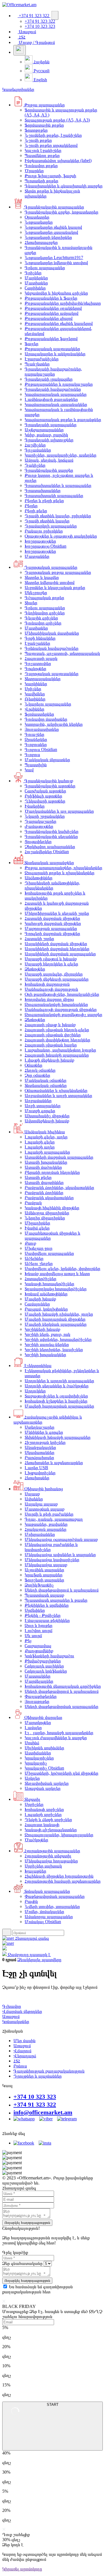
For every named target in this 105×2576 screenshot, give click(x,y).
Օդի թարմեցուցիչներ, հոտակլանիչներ (62, 994)
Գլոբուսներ (36, 744)
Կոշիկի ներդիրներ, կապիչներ (54, 1349)
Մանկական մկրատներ (47, 760)
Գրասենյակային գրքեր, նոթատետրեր (61, 212)
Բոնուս (20, 2066)
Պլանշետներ (37, 364)
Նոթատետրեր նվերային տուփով (56, 263)
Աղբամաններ (38, 1101)
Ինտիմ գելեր (37, 1228)
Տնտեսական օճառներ (46, 1085)
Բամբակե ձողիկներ (44, 1193)
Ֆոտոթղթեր (36, 130)
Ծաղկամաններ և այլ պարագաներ (59, 811)
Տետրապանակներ (43, 679)
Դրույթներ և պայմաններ (38, 2076)
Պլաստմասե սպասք (44, 1595)
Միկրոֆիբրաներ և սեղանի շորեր (57, 913)
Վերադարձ (25, 2056)
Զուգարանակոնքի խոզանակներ (56, 1004)
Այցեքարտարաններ (44, 430)
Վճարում (22, 2051)
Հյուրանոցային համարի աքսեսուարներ (63, 1881)
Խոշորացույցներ (40, 541)
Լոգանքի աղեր (40, 1147)
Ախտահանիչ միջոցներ (47, 1116)
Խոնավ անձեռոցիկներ (46, 1294)
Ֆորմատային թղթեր (44, 125)
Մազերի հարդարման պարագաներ (59, 1406)
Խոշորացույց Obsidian (46, 546)
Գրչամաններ (38, 450)
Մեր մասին (25, 2041)
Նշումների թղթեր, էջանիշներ (53, 135)
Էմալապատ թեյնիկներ (47, 1620)
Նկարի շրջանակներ (45, 816)
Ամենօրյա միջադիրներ (47, 1213)
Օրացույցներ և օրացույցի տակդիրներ (61, 536)
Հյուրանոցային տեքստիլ (48, 1856)
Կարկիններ (36, 684)
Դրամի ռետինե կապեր (47, 521)
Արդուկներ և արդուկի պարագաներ (59, 1381)
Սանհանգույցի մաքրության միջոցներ (61, 1009)
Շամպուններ (37, 1304)
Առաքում (27, 32)
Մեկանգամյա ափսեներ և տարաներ (60, 1555)
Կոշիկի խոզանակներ (45, 1355)
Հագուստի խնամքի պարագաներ (57, 1055)
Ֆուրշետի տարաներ (44, 1580)
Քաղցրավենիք (39, 1651)
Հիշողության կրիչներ (45, 1442)
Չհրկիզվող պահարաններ (50, 847)
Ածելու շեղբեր (39, 1263)
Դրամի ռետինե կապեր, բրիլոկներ (58, 516)
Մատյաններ (37, 556)
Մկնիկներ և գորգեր (44, 1432)
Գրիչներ (33, 273)
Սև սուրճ (33, 1636)
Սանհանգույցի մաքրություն (51, 989)
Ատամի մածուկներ (43, 1167)
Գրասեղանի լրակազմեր (49, 379)
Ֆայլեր (32, 344)
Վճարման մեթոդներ (22, 2011)
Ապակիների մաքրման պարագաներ (60, 954)
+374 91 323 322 (34, 16)
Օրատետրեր (37, 217)
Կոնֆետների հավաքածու (49, 1656)
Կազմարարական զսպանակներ (56, 404)
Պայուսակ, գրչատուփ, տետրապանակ (62, 653)
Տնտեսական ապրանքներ (49, 863)
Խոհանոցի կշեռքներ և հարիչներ (56, 1401)
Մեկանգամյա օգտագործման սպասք (61, 1539)
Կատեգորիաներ (18, 89)
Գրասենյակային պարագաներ (54, 207)
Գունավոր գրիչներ (43, 623)
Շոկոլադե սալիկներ (44, 1666)
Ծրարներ (34, 171)
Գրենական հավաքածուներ (52, 648)
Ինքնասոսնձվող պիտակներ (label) (58, 160)
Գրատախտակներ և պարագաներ (58, 485)
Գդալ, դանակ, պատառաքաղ (54, 1519)
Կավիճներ (35, 694)
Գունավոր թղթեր (41, 166)
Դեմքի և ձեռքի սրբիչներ (48, 1819)
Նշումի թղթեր (38, 140)
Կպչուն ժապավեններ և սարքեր (56, 1738)
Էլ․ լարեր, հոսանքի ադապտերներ (59, 1733)
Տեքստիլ (32, 1799)
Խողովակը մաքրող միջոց (49, 999)
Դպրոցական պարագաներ (50, 567)
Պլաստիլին (36, 765)
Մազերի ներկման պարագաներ (56, 1324)
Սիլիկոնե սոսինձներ (44, 1748)
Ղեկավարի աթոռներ (45, 801)
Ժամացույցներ (39, 826)
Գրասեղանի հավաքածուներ (53, 389)
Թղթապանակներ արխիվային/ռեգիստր (63, 303)
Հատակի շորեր (39, 939)
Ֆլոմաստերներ (39, 714)
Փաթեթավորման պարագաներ (55, 1896)
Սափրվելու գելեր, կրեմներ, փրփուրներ (62, 1268)
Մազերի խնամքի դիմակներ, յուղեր (59, 1314)
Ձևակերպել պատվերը (39, 1960)
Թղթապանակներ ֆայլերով (51, 339)
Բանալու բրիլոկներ (44, 531)
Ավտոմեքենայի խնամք (47, 1121)
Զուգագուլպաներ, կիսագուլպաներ (59, 1835)
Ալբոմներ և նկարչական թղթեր (55, 587)
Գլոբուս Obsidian (41, 749)
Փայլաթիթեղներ (41, 1696)
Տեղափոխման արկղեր (47, 1783)
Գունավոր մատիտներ (46, 719)
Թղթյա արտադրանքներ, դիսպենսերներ (63, 868)
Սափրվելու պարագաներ (49, 1253)
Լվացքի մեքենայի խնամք (49, 1060)
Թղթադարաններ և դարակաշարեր (59, 384)
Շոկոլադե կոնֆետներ (46, 1671)
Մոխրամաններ (40, 1534)
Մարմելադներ (39, 1681)
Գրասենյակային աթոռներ (50, 786)
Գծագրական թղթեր (44, 598)
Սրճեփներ (35, 1610)
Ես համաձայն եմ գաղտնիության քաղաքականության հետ (38, 2289)
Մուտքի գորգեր (40, 1111)
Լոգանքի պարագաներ (47, 1152)
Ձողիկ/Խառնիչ (39, 1585)
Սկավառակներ (39, 1452)
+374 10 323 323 (35, 2097)
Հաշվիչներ (35, 445)
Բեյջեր (31, 506)
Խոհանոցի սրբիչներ (44, 1809)
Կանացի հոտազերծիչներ (49, 1284)
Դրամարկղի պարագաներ (51, 526)
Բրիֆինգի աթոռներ (43, 796)
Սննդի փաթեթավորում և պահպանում (62, 1590)
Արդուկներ (35, 1391)
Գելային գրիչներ (41, 618)
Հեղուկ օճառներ (40, 1070)
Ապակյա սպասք (41, 1504)
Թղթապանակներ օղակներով (53, 308)
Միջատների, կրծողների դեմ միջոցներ (61, 1773)
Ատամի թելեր (38, 1177)
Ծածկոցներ (36, 1840)
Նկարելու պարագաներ (48, 704)
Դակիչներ (35, 465)
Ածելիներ (34, 1258)
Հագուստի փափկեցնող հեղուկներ (57, 1040)
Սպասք (32, 1494)
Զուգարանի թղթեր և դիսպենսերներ (60, 873)
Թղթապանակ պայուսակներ (52, 349)
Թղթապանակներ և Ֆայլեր (51, 298)
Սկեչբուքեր (36, 593)
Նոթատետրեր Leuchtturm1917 (54, 258)
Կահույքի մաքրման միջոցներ (53, 923)
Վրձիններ (34, 709)
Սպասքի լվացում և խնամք (51, 959)
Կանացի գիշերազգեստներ (51, 1830)
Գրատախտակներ (43, 490)
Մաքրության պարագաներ (51, 928)
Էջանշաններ (37, 643)
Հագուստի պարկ (41, 658)
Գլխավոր (12, 2006)
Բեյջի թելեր (36, 511)
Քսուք (30, 1243)
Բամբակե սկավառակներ (49, 1198)
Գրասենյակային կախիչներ (52, 831)
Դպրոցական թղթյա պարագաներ (58, 572)
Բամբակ (33, 1203)
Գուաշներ (34, 734)
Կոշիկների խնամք (42, 1329)
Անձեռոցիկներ (39, 878)
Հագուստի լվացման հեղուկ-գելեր (57, 1030)
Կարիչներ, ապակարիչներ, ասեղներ (60, 455)
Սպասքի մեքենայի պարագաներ (57, 979)
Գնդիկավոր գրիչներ (45, 613)
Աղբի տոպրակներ (43, 1106)
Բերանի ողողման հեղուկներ (52, 1172)
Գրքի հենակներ (40, 638)
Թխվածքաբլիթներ (43, 1661)
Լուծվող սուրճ (39, 1630)
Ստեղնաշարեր (39, 1427)
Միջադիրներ (37, 1223)
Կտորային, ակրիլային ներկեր (54, 724)
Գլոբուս (32, 755)
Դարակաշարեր (40, 821)
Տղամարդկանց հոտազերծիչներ (56, 1289)
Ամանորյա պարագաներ (49, 1917)
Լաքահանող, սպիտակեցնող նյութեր (60, 1050)
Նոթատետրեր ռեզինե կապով (53, 227)
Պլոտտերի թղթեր (41, 181)
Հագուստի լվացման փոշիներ (53, 1035)
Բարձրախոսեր (39, 1457)
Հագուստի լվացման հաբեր (51, 1045)
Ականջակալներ (40, 1447)
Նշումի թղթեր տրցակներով (51, 145)
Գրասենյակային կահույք (48, 781)
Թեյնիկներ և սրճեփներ (47, 1605)
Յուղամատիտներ (42, 729)
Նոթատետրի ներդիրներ (48, 237)
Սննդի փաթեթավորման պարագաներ (61, 1706)
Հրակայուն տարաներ (46, 1529)
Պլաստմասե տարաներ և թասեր (56, 1600)
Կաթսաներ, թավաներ (46, 1524)
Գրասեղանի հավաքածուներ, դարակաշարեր (53, 371)
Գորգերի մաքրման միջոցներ (52, 933)
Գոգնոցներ (35, 668)
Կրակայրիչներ (39, 1758)
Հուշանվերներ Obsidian (47, 852)
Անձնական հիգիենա (44, 1132)
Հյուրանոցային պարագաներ (52, 1851)
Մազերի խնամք (40, 1299)
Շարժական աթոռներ (45, 791)
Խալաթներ (35, 1871)
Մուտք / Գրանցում (36, 42)
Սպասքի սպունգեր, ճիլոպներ (54, 974)
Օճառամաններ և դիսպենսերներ (56, 1090)
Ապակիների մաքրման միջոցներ (56, 944)
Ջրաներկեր (36, 739)
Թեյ (28, 1641)
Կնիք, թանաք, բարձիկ (46, 435)
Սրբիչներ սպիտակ (43, 1866)
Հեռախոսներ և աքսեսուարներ (54, 1463)
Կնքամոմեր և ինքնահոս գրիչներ (56, 293)
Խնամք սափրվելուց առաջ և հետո (57, 1274)
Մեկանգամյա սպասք (46, 1565)
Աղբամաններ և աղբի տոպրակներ (58, 1095)
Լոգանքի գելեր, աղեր (46, 1137)
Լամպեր (33, 1728)
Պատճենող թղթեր (42, 155)
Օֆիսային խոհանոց (43, 1489)
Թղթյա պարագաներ (44, 105)
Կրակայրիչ (36, 1763)
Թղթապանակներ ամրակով (52, 313)
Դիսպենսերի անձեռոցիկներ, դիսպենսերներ (52, 885)
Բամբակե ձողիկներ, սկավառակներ (59, 1187)
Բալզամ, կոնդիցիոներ (46, 1309)
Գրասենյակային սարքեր (49, 470)
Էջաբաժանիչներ (42, 359)
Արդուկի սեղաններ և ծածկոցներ (57, 1386)
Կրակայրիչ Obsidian (44, 1768)
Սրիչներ (33, 689)
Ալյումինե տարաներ (44, 1570)
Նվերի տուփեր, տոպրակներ (52, 1906)
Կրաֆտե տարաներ (44, 1575)
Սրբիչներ (34, 1804)
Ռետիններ (35, 699)
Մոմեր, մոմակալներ (44, 1911)
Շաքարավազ (38, 1646)
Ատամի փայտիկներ (44, 1182)
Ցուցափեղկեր (38, 841)
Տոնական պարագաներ (47, 1891)
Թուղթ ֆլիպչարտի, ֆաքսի (50, 176)
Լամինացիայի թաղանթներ (51, 399)
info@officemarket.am (43, 2112)
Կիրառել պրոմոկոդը (22, 2569)
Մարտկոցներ (38, 1722)
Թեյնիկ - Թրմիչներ (43, 1615)
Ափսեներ (34, 1499)
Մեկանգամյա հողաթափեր (51, 1861)
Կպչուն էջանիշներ (43, 150)
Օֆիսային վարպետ (43, 1717)
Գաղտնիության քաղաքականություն (49, 2071)
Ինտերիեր (35, 806)
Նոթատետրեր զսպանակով (51, 232)
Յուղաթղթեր (37, 1701)
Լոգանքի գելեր (40, 1142)
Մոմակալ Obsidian (43, 1922)
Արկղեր (32, 1778)
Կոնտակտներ (16, 2021)
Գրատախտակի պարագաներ (54, 495)
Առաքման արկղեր (43, 1788)
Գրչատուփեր (38, 663)
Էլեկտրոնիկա (37, 1365)
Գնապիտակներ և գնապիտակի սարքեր (64, 186)
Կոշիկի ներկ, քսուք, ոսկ (47, 1334)
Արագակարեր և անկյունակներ (55, 354)
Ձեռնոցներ (35, 969)
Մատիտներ (36, 283)
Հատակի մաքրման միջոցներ (52, 918)
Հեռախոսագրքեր (41, 242)
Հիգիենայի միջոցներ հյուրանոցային (59, 1876)
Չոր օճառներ (37, 1075)
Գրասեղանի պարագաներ (51, 425)
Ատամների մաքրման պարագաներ (59, 1157)
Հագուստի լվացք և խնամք (50, 1025)
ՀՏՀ (22, 37)
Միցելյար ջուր (39, 1248)
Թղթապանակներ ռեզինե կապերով (59, 323)
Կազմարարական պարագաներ (56, 394)
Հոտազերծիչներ (40, 1279)
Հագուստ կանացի (42, 1825)
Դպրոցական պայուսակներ (52, 674)
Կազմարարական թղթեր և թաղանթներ (63, 420)
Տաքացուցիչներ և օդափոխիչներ (56, 1396)
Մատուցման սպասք (45, 1509)
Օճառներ (33, 1065)
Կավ (29, 770)
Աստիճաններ (38, 1753)
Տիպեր (31, 603)
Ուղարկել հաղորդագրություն (27, 2223)
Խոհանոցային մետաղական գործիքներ (63, 1686)
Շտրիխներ (35, 288)
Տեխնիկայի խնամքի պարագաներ (58, 1437)
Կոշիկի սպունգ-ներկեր (47, 1344)
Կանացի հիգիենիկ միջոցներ (52, 1208)
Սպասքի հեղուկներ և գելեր (51, 964)
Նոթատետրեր (39, 222)
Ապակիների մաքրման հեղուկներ (57, 949)
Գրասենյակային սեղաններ (51, 836)
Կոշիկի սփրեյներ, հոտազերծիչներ (58, 1339)
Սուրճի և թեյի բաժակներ (49, 1514)
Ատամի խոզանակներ (46, 1162)
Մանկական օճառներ (46, 1080)
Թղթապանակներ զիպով (49, 318)
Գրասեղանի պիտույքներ (49, 440)
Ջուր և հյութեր (39, 1625)
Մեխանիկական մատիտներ (52, 633)
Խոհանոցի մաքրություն (47, 984)
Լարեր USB (36, 1468)
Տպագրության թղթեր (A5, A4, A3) (57, 120)
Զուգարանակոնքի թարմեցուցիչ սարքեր (63, 1014)
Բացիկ (31, 1901)
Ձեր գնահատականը (22, 2263)
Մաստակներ (38, 1676)
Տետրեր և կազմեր (42, 577)
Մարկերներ (36, 278)
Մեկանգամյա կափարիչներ (52, 1560)
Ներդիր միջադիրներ (45, 1218)
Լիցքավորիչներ (40, 1473)
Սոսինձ (32, 1743)
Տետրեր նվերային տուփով (50, 582)
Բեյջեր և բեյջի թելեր (44, 501)
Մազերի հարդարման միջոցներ (55, 1319)
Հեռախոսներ (37, 1478)
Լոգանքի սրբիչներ (43, 1814)
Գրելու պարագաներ (45, 268)
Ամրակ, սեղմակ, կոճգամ (49, 460)
